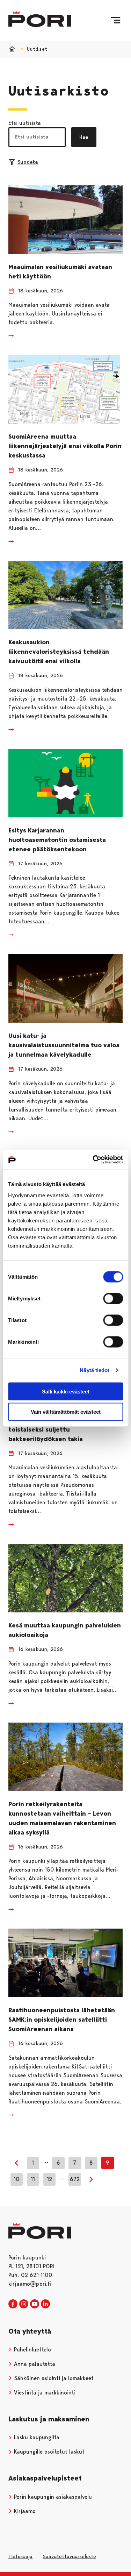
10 (17, 2179)
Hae (84, 137)
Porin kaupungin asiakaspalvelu (52, 2497)
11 (33, 2179)
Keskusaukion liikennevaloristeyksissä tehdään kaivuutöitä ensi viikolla (59, 652)
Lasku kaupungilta (36, 2437)
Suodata (28, 162)
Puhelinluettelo (32, 2350)
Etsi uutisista (25, 123)
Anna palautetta (34, 2364)
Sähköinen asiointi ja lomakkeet (53, 2378)
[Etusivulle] (40, 19)
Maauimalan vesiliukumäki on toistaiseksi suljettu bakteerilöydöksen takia (52, 1429)
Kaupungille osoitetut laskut (48, 2452)
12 (49, 2179)
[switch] (113, 1298)
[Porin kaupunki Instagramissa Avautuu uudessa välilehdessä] (24, 2304)
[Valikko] (115, 20)
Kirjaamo (24, 2511)
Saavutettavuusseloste (69, 2556)
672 (75, 2179)
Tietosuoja (20, 2556)
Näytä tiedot (94, 1370)
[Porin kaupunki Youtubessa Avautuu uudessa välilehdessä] (35, 2304)
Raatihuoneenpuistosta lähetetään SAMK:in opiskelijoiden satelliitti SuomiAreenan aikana (62, 2020)
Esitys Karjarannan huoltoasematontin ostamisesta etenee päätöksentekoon (57, 840)
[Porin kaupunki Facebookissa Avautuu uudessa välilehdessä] (13, 2304)
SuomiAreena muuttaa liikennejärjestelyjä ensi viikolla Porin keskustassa (65, 446)
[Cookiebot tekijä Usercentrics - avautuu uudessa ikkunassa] (93, 1159)
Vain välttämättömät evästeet (66, 1412)
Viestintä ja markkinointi (44, 2393)
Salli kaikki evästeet (66, 1391)
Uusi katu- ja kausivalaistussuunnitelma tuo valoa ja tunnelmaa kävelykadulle (64, 1045)
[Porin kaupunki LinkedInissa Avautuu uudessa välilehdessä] (45, 2304)
